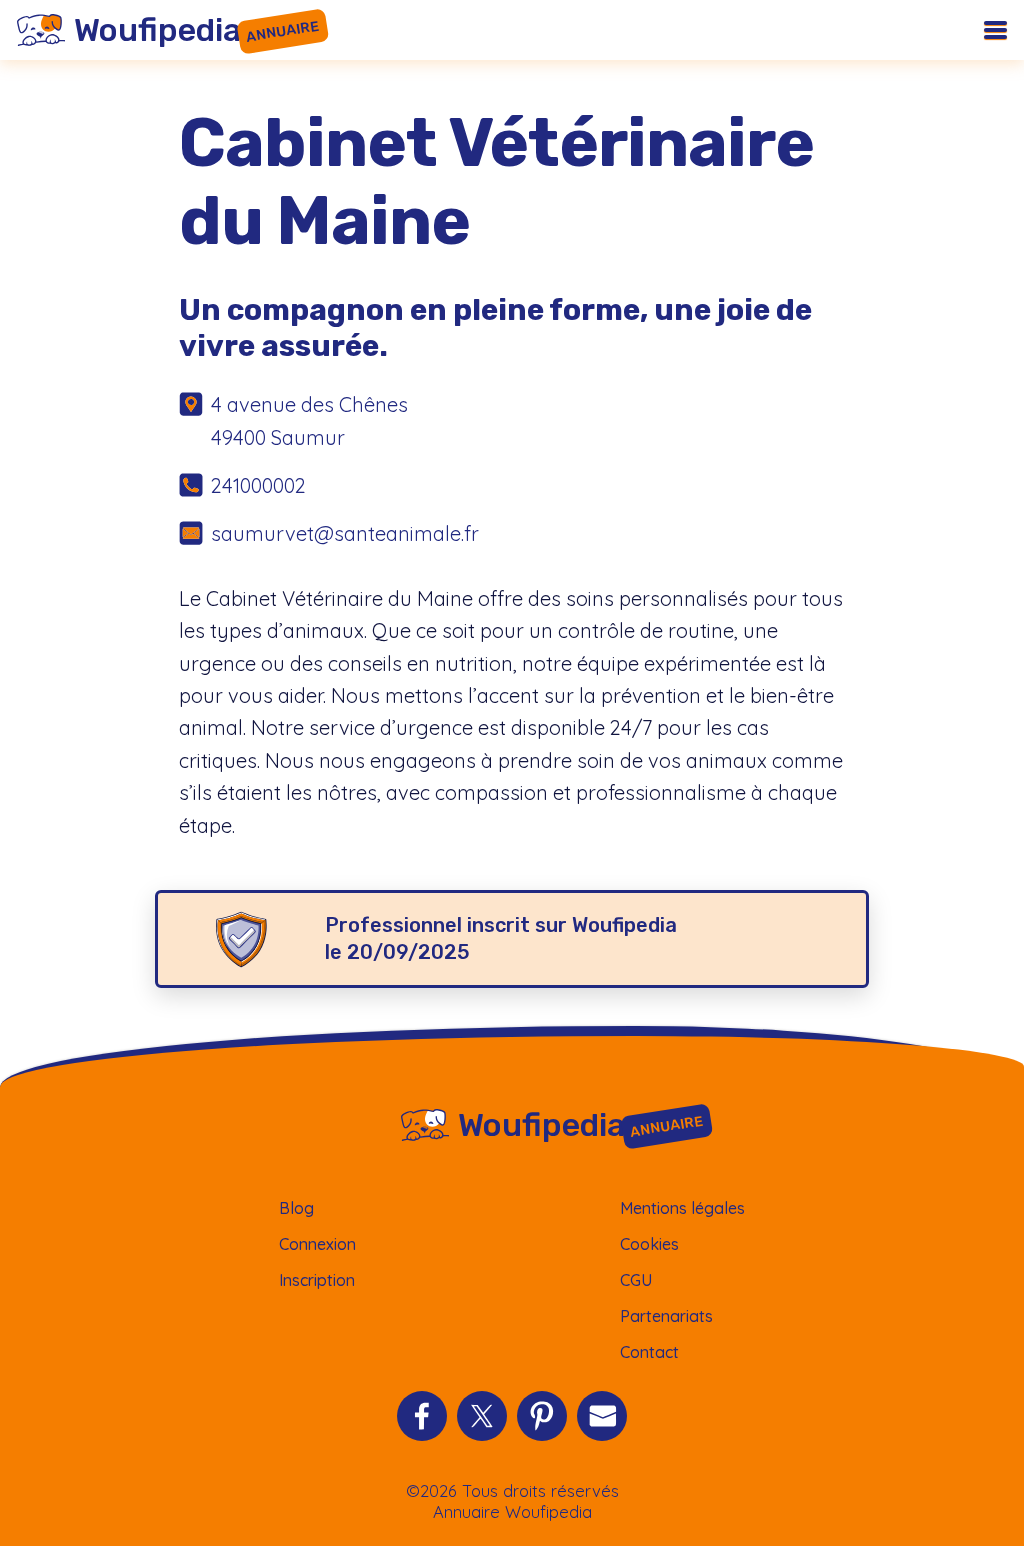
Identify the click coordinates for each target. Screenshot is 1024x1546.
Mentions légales (682, 1208)
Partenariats (666, 1316)
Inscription (317, 1280)
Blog (296, 1208)
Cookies (649, 1244)
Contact (649, 1352)
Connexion (317, 1244)
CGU (636, 1280)
